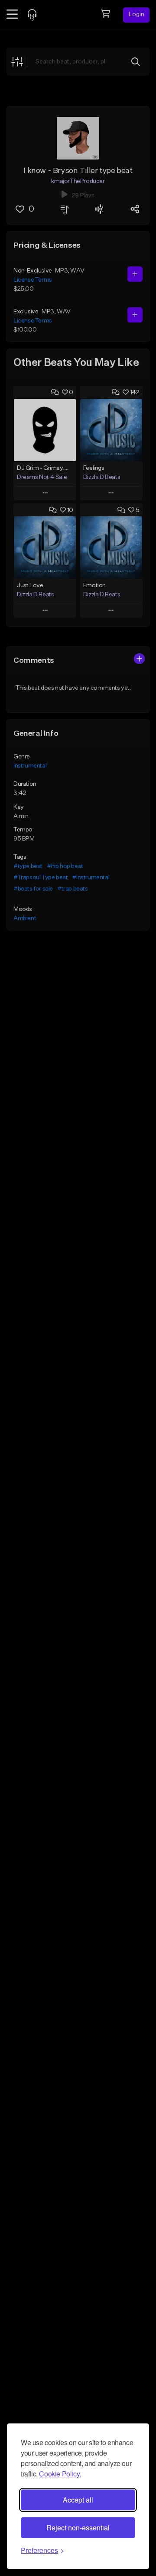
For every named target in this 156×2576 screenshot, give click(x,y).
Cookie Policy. (60, 2474)
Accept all (78, 2500)
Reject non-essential (78, 2528)
